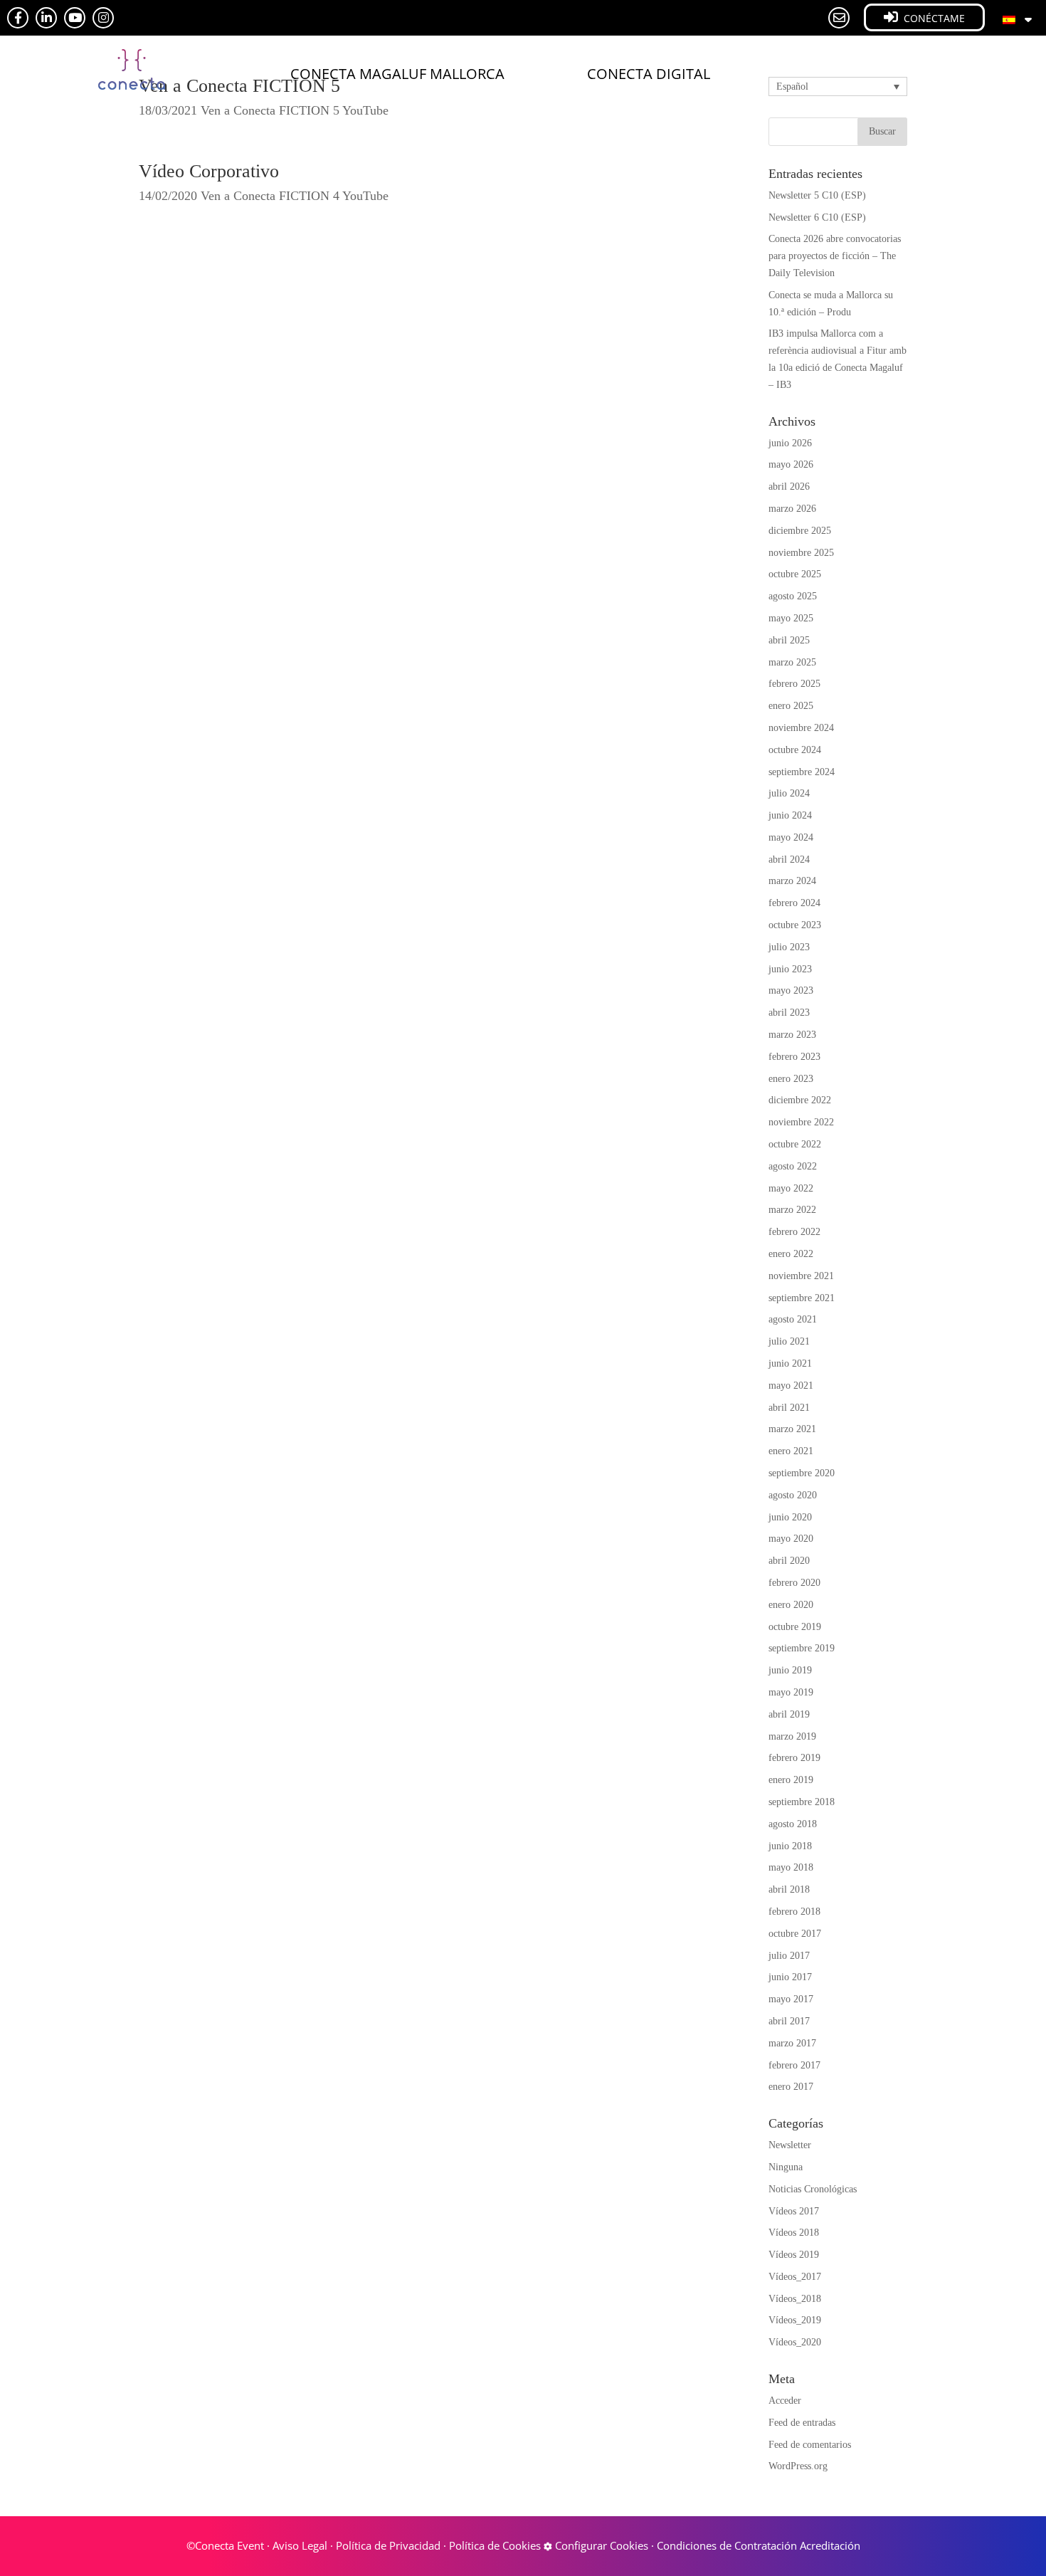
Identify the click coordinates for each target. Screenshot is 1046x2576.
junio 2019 (790, 1670)
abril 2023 (789, 1013)
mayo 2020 (791, 1539)
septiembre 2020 (802, 1473)
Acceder (785, 2401)
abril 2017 (789, 2021)
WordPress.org (798, 2466)
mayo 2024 (791, 837)
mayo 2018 (791, 1867)
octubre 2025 (795, 574)
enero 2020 (791, 1605)
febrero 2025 (794, 684)
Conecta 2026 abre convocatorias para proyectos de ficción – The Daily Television (835, 256)
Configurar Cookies (600, 2545)
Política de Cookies (495, 2545)
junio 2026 (790, 443)
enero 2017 (791, 2087)
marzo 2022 (792, 1210)
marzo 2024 (792, 881)
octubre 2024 (795, 750)
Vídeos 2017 (794, 2211)
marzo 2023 (792, 1035)
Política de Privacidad (388, 2545)
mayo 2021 (791, 1386)
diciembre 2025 (800, 531)
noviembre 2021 (801, 1276)
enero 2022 (791, 1254)
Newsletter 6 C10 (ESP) (817, 217)
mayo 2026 (791, 464)
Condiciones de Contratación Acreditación (759, 2545)
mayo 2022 (791, 1188)
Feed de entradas (802, 2423)
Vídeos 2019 (794, 2255)
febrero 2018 (794, 1912)
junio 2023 (790, 969)
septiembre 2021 (802, 1298)
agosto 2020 (793, 1495)
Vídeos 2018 (794, 2233)
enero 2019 (791, 1780)
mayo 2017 (791, 1999)
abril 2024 (789, 859)
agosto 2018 (793, 1824)
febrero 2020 (794, 1583)
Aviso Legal (300, 2545)
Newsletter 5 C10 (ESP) (817, 195)
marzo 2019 (792, 1736)
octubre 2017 (795, 1934)
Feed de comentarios (810, 2445)
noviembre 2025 (801, 553)
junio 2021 (790, 1363)
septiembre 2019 (802, 1648)
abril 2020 (789, 1561)
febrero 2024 (794, 903)
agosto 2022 (793, 1166)
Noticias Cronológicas (813, 2189)
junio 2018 (790, 1846)
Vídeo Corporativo (209, 171)
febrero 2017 (794, 2065)
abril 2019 (789, 1714)
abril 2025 (789, 640)
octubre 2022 (795, 1144)
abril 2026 (789, 487)
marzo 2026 (792, 509)
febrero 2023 (794, 1057)
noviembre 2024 (801, 728)
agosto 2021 (793, 1319)
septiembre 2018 (802, 1802)
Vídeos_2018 (795, 2299)
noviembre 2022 (801, 1122)
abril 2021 (789, 1408)
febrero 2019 (794, 1758)
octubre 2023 (795, 925)
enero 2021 (791, 1451)
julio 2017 (789, 1956)
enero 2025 (791, 706)
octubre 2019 (795, 1627)
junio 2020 (790, 1517)
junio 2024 (790, 815)
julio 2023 (789, 947)
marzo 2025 (792, 662)
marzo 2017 (792, 2043)
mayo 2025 (791, 618)
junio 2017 (790, 1977)
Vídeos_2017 (795, 2277)
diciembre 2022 (800, 1100)
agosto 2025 (793, 596)
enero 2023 (791, 1079)
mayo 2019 (791, 1692)
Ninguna (786, 2167)
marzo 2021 (792, 1429)
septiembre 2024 (802, 772)
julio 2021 (789, 1341)
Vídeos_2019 (795, 2320)
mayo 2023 (791, 990)
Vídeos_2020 (795, 2342)
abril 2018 (789, 1889)
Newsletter (790, 2145)
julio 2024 (789, 793)
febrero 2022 (794, 1232)
